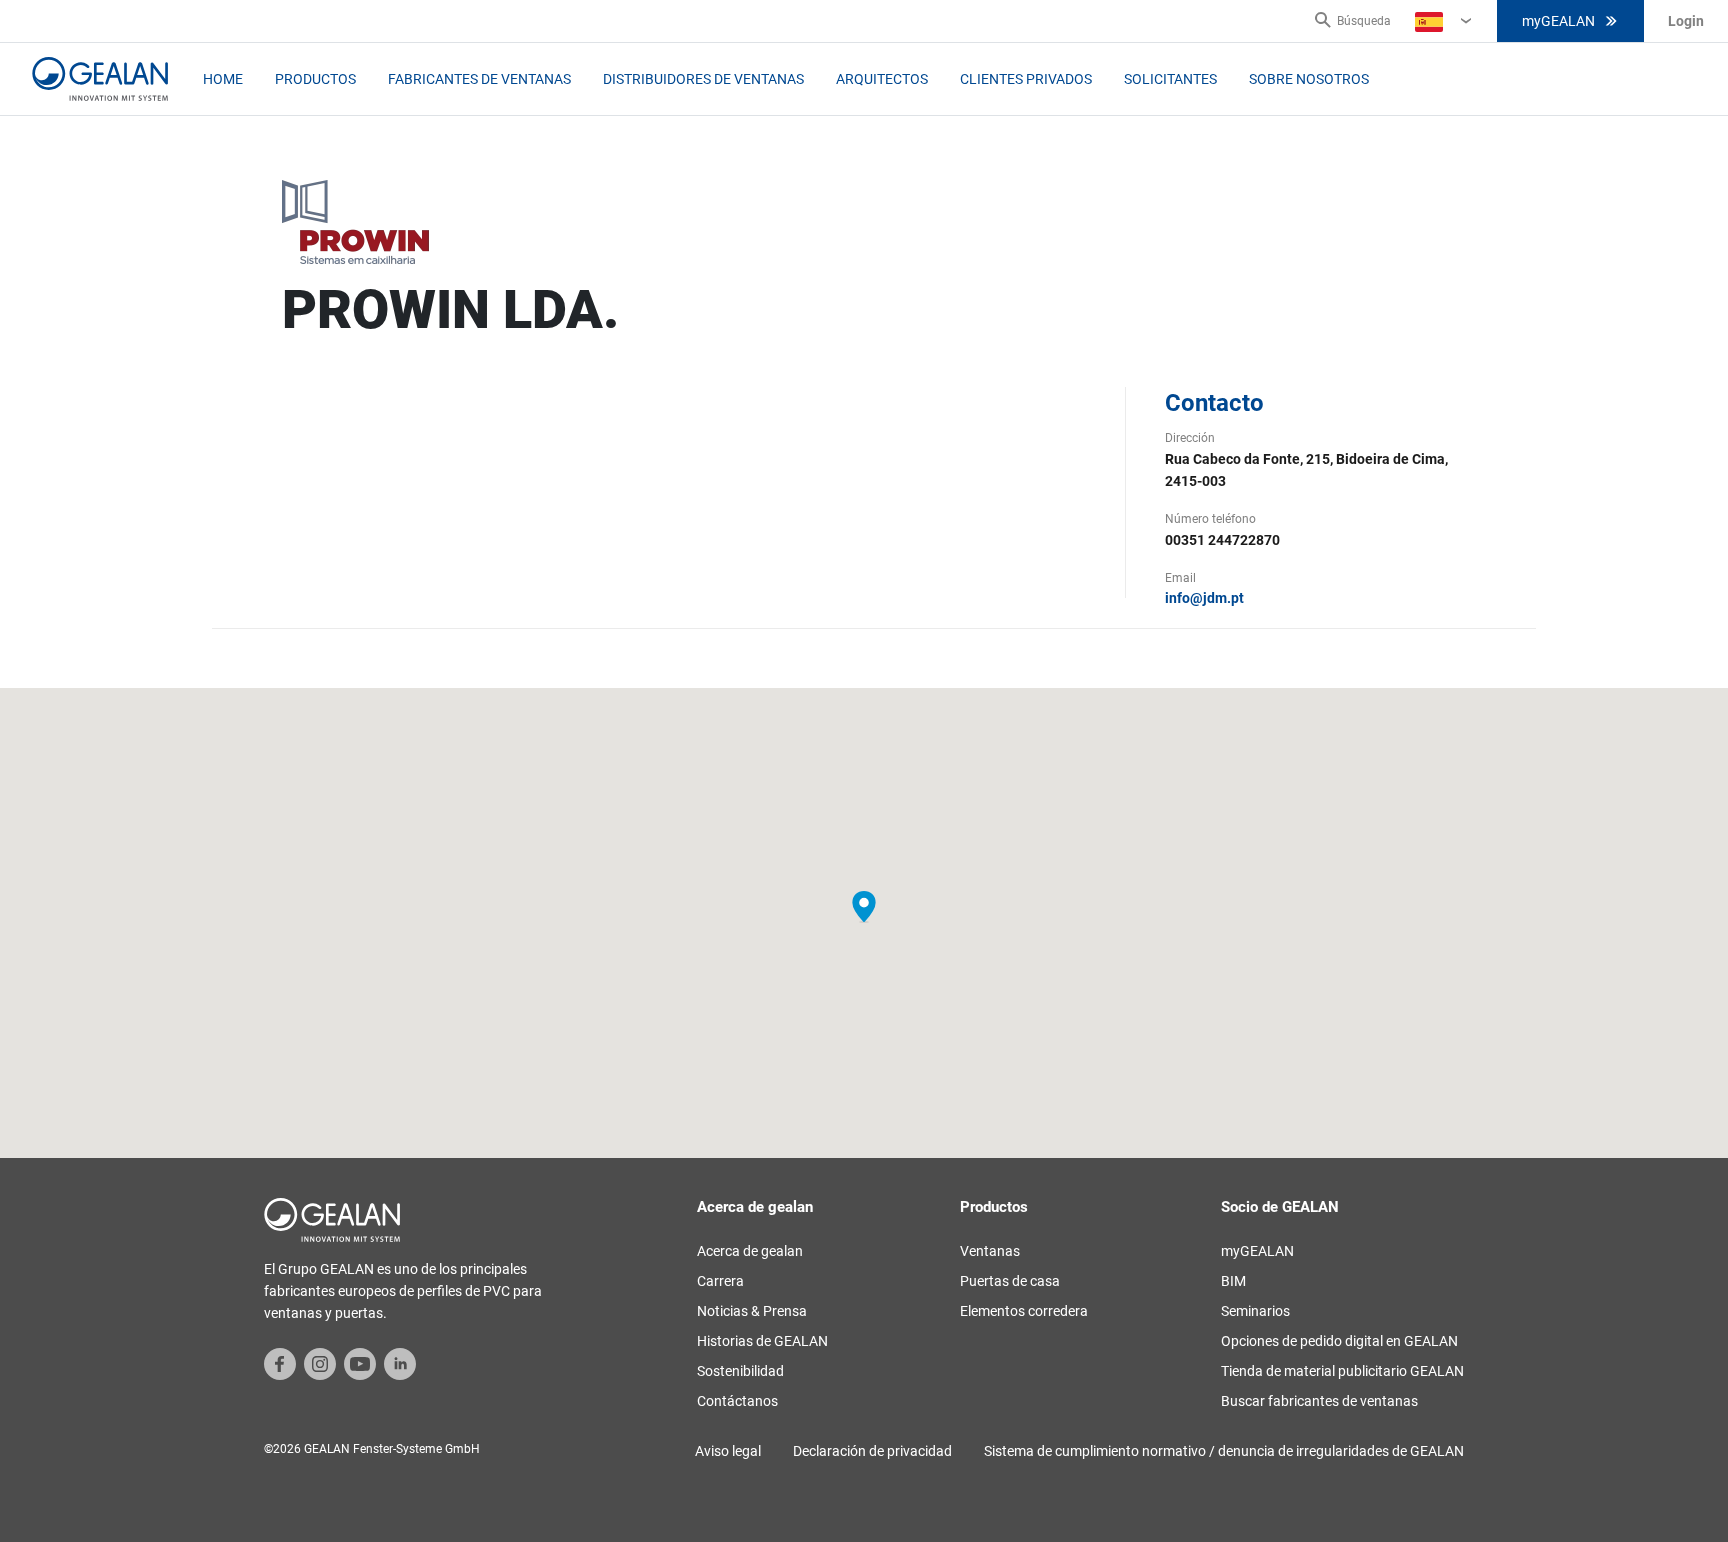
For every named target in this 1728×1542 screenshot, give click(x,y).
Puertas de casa (1010, 1281)
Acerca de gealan (750, 1251)
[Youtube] (360, 1363)
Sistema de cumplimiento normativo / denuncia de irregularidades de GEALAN (1224, 1451)
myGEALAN (1558, 21)
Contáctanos (737, 1401)
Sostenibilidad (740, 1371)
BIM (1233, 1281)
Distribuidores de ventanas (703, 79)
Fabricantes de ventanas (479, 79)
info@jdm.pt (1204, 598)
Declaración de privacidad (872, 1451)
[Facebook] (280, 1363)
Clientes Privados (1026, 79)
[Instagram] (320, 1363)
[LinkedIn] (400, 1363)
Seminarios (1255, 1311)
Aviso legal (728, 1451)
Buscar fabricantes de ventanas (1319, 1401)
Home (223, 79)
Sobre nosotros (1309, 79)
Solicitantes (1170, 79)
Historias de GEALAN (762, 1341)
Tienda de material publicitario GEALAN (1342, 1371)
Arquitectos (882, 79)
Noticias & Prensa (752, 1311)
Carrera (720, 1281)
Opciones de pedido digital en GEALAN (1339, 1341)
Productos (315, 79)
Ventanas (990, 1251)
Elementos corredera (1024, 1311)
